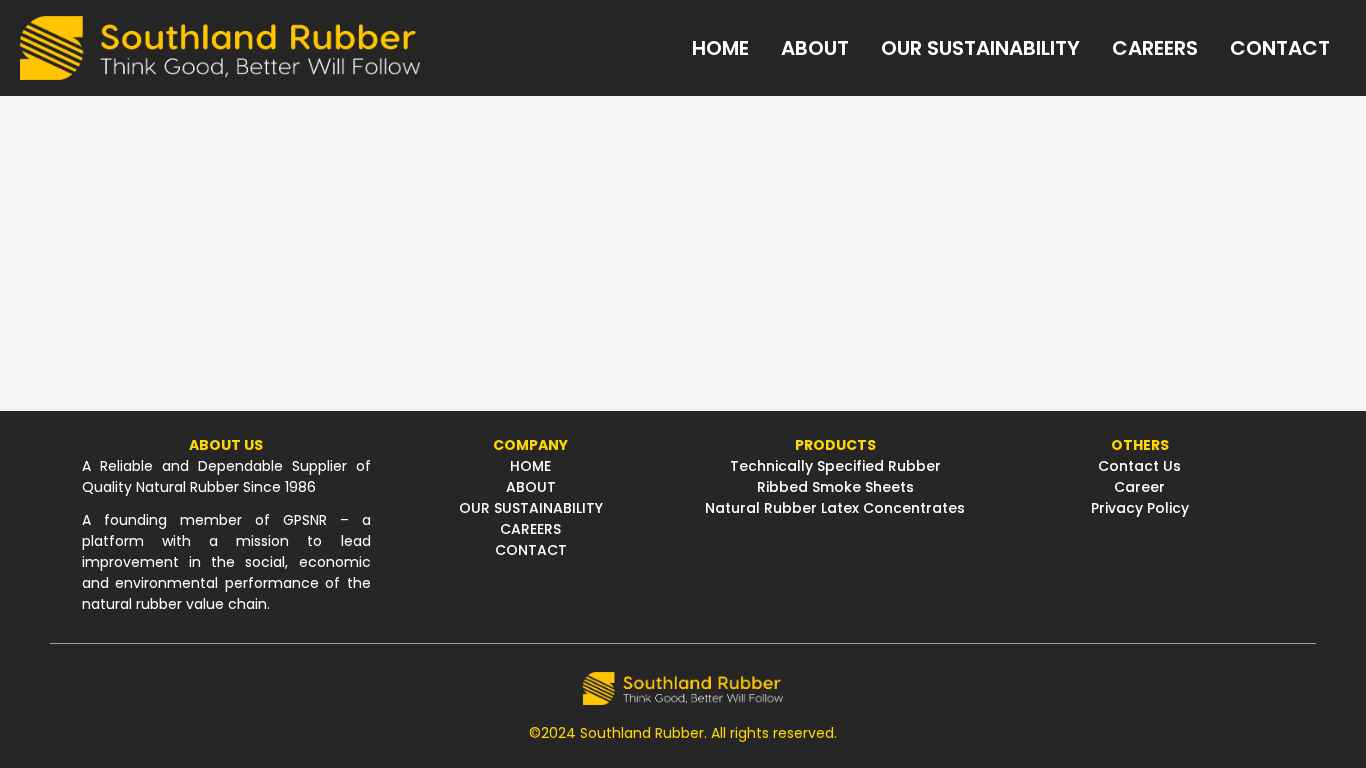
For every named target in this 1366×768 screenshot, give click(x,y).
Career (1139, 487)
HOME (530, 466)
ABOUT (531, 487)
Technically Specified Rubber (835, 466)
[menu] (883, 48)
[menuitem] (720, 48)
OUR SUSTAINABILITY (531, 508)
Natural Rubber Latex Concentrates (835, 508)
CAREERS (530, 529)
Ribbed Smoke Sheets (835, 487)
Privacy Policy (1140, 508)
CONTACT (531, 550)
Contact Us (1139, 466)
